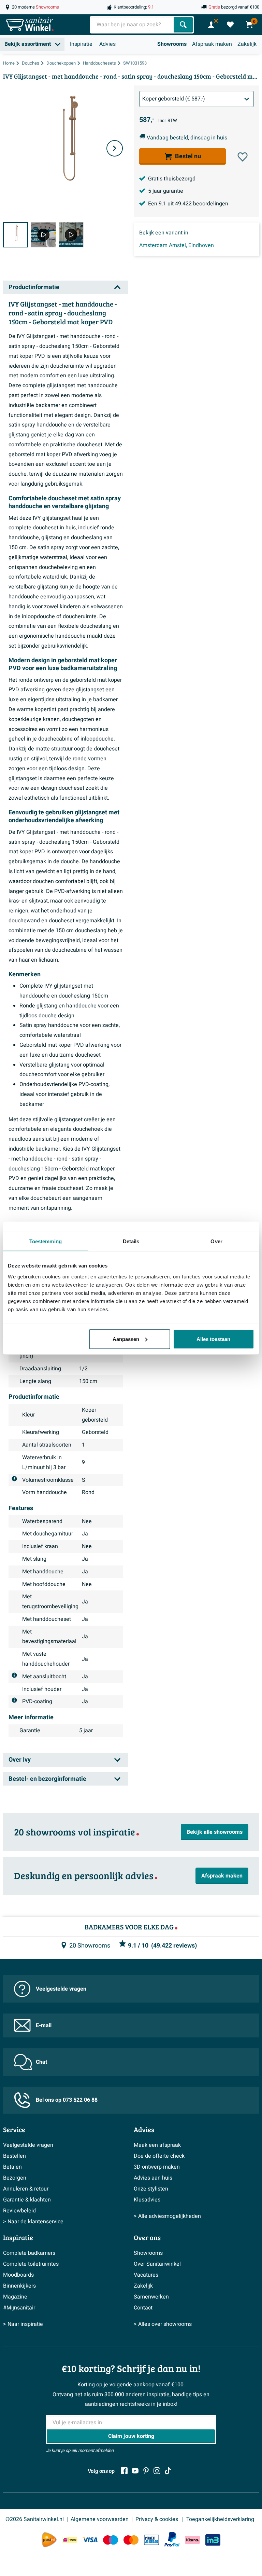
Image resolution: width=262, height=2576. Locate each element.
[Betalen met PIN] (151, 2540)
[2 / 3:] (43, 235)
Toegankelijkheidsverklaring (220, 2519)
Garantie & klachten (27, 2200)
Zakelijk (247, 44)
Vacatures (146, 2275)
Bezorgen (15, 2178)
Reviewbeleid (19, 2211)
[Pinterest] (146, 2471)
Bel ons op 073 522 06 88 (67, 2100)
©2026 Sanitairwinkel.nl (35, 2519)
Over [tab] (216, 1241)
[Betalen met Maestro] (111, 2540)
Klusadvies (147, 2200)
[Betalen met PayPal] (172, 2540)
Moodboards (18, 2275)
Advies (107, 44)
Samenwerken (151, 2297)
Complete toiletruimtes (31, 2264)
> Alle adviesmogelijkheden (167, 2216)
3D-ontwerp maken (157, 2167)
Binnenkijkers (19, 2286)
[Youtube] (135, 2471)
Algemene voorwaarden (100, 2519)
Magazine (15, 2297)
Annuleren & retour (26, 2189)
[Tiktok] (168, 2471)
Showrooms (172, 44)
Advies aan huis (153, 2178)
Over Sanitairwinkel (157, 2264)
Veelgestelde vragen (61, 1989)
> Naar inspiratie (23, 2324)
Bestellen (14, 2156)
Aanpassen (126, 1339)
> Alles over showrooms (163, 2324)
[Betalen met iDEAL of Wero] (70, 2540)
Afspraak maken (212, 44)
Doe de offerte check (159, 2156)
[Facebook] (124, 2471)
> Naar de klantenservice (33, 2222)
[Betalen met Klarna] (192, 2540)
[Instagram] (157, 2471)
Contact (143, 2308)
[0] (230, 25)
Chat (41, 2062)
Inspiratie (81, 44)
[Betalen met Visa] (90, 2540)
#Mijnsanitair (19, 2308)
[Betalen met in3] (213, 2540)
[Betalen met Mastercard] (131, 2540)
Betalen (12, 2167)
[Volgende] (115, 148)
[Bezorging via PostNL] (49, 2540)
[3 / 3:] (71, 235)
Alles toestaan (213, 1339)
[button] (243, 157)
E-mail (44, 2025)
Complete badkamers (29, 2253)
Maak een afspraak (157, 2145)
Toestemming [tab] (46, 1241)
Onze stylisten (151, 2189)
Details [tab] (131, 1241)
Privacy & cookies (157, 2519)
